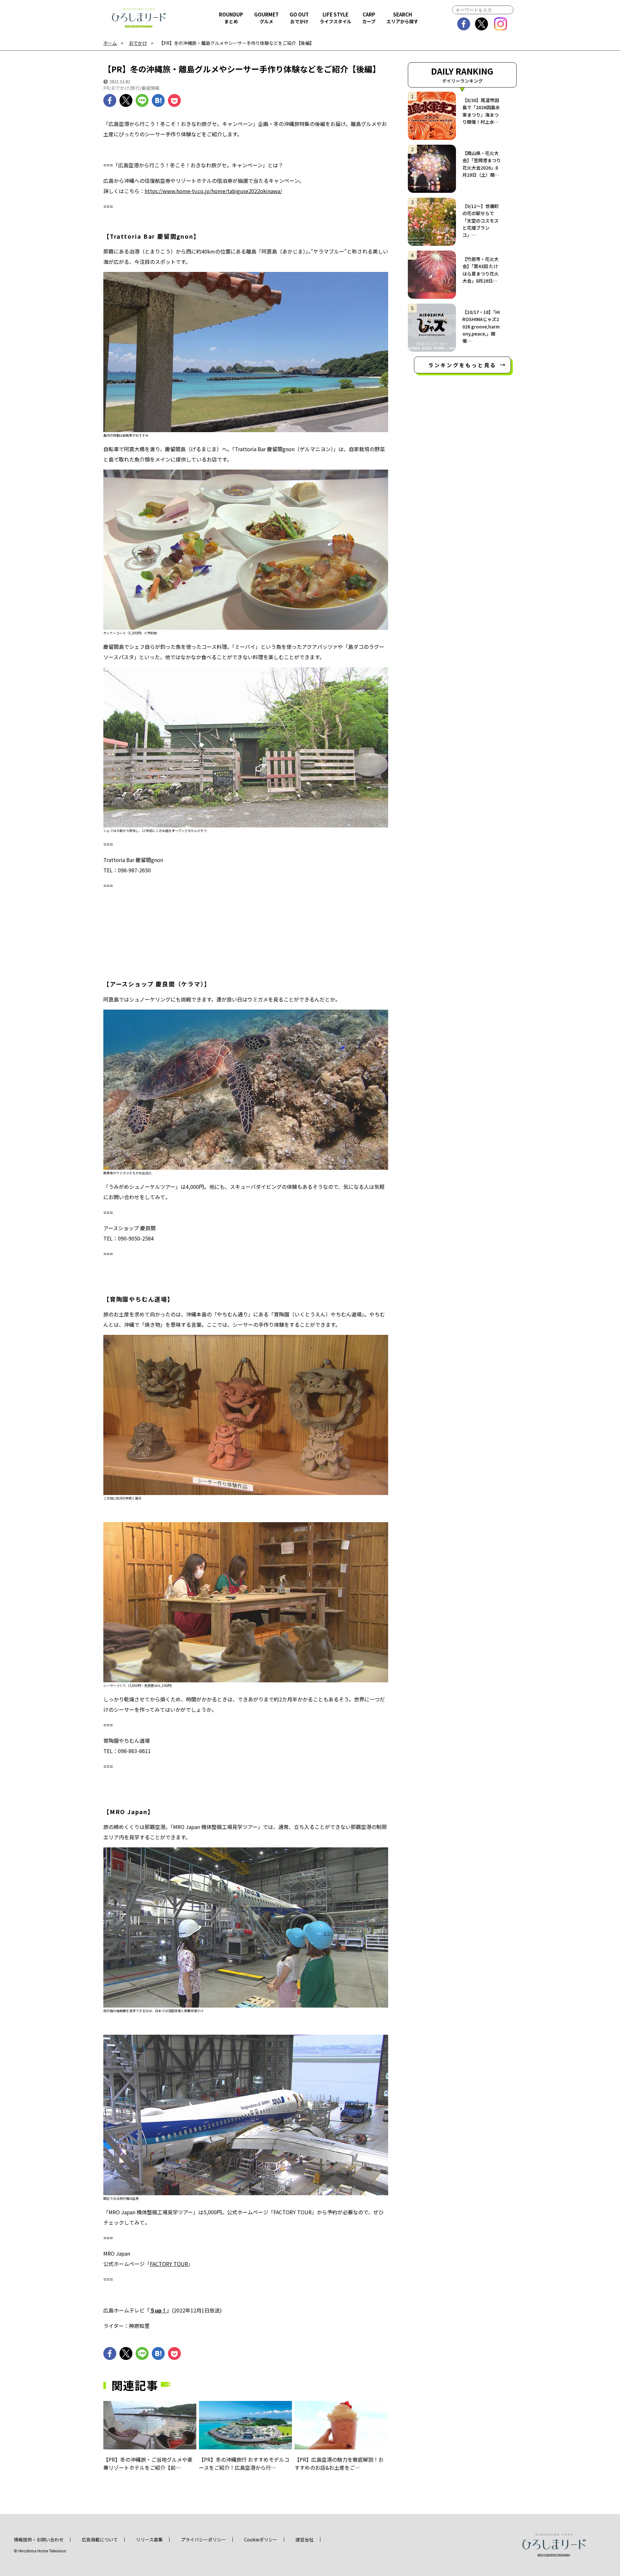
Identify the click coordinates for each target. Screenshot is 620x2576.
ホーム (110, 43)
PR (106, 88)
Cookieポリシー (261, 2540)
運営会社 (305, 2540)
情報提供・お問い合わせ (39, 2540)
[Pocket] (174, 100)
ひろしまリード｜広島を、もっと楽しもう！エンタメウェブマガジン (139, 18)
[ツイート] (126, 100)
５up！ (158, 2310)
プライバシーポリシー (203, 2540)
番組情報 (150, 88)
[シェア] (110, 100)
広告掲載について (100, 2540)
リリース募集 (149, 2540)
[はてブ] (158, 100)
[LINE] (142, 100)
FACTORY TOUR (169, 2264)
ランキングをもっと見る (462, 365)
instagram (501, 24)
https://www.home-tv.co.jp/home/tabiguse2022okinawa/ (213, 191)
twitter (482, 24)
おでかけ (138, 43)
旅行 (135, 88)
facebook (464, 24)
